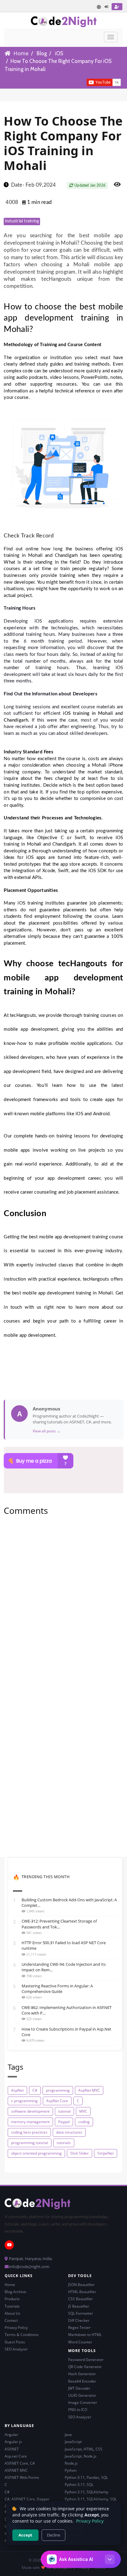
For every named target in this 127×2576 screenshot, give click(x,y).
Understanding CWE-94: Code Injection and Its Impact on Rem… (64, 1967)
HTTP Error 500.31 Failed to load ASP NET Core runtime (64, 1945)
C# (35, 2090)
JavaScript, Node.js (81, 2456)
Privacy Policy (16, 2328)
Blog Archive (15, 2292)
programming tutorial (30, 2143)
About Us (12, 2313)
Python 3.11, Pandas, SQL (86, 2477)
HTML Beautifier (82, 2292)
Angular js (13, 2442)
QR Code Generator (85, 2367)
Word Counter (80, 2342)
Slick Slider (80, 2153)
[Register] (117, 7)
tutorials (64, 2143)
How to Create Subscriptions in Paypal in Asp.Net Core (66, 2032)
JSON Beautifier (81, 2285)
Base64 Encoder (82, 2381)
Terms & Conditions (22, 2335)
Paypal (64, 2122)
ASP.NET (12, 2449)
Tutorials (12, 2306)
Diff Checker (79, 2320)
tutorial (64, 2111)
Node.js (71, 2463)
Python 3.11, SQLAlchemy (86, 2492)
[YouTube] (9, 2245)
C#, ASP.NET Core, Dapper (27, 2499)
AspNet (17, 2090)
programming (58, 2090)
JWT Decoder (79, 2388)
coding (84, 2122)
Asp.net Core (16, 2456)
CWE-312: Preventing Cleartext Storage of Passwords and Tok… (59, 1924)
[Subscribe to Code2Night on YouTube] (76, 82)
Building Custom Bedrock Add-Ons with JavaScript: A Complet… (69, 1903)
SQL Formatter (81, 2313)
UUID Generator (82, 2395)
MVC (83, 2111)
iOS (59, 53)
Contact (11, 2320)
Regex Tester (79, 2328)
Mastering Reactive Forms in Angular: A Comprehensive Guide (57, 1989)
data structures (69, 2132)
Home (21, 53)
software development (30, 2111)
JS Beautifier (79, 2306)
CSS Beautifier (80, 2299)
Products (12, 2299)
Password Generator (86, 2360)
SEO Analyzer (16, 2349)
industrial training (22, 221)
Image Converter (83, 2402)
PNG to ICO (78, 2410)
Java (68, 2435)
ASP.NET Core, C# (20, 2463)
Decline (53, 2535)
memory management (30, 2122)
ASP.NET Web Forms (22, 2477)
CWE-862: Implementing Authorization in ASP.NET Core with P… (67, 2010)
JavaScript (73, 2442)
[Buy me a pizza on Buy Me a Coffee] (63, 1461)
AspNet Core (57, 2101)
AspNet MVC (89, 2090)
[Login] (107, 7)
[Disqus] (63, 1605)
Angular (11, 2435)
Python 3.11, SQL (79, 2485)
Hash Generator (82, 2374)
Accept (25, 2535)
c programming (24, 2101)
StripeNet (106, 2153)
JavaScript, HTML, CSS (84, 2449)
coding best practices (29, 2132)
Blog (42, 53)
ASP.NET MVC (16, 2470)
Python (71, 2470)
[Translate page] (99, 7)
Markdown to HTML (85, 2335)
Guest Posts (15, 2342)
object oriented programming (36, 2153)
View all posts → (47, 1431)
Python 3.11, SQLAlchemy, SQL (91, 2499)
